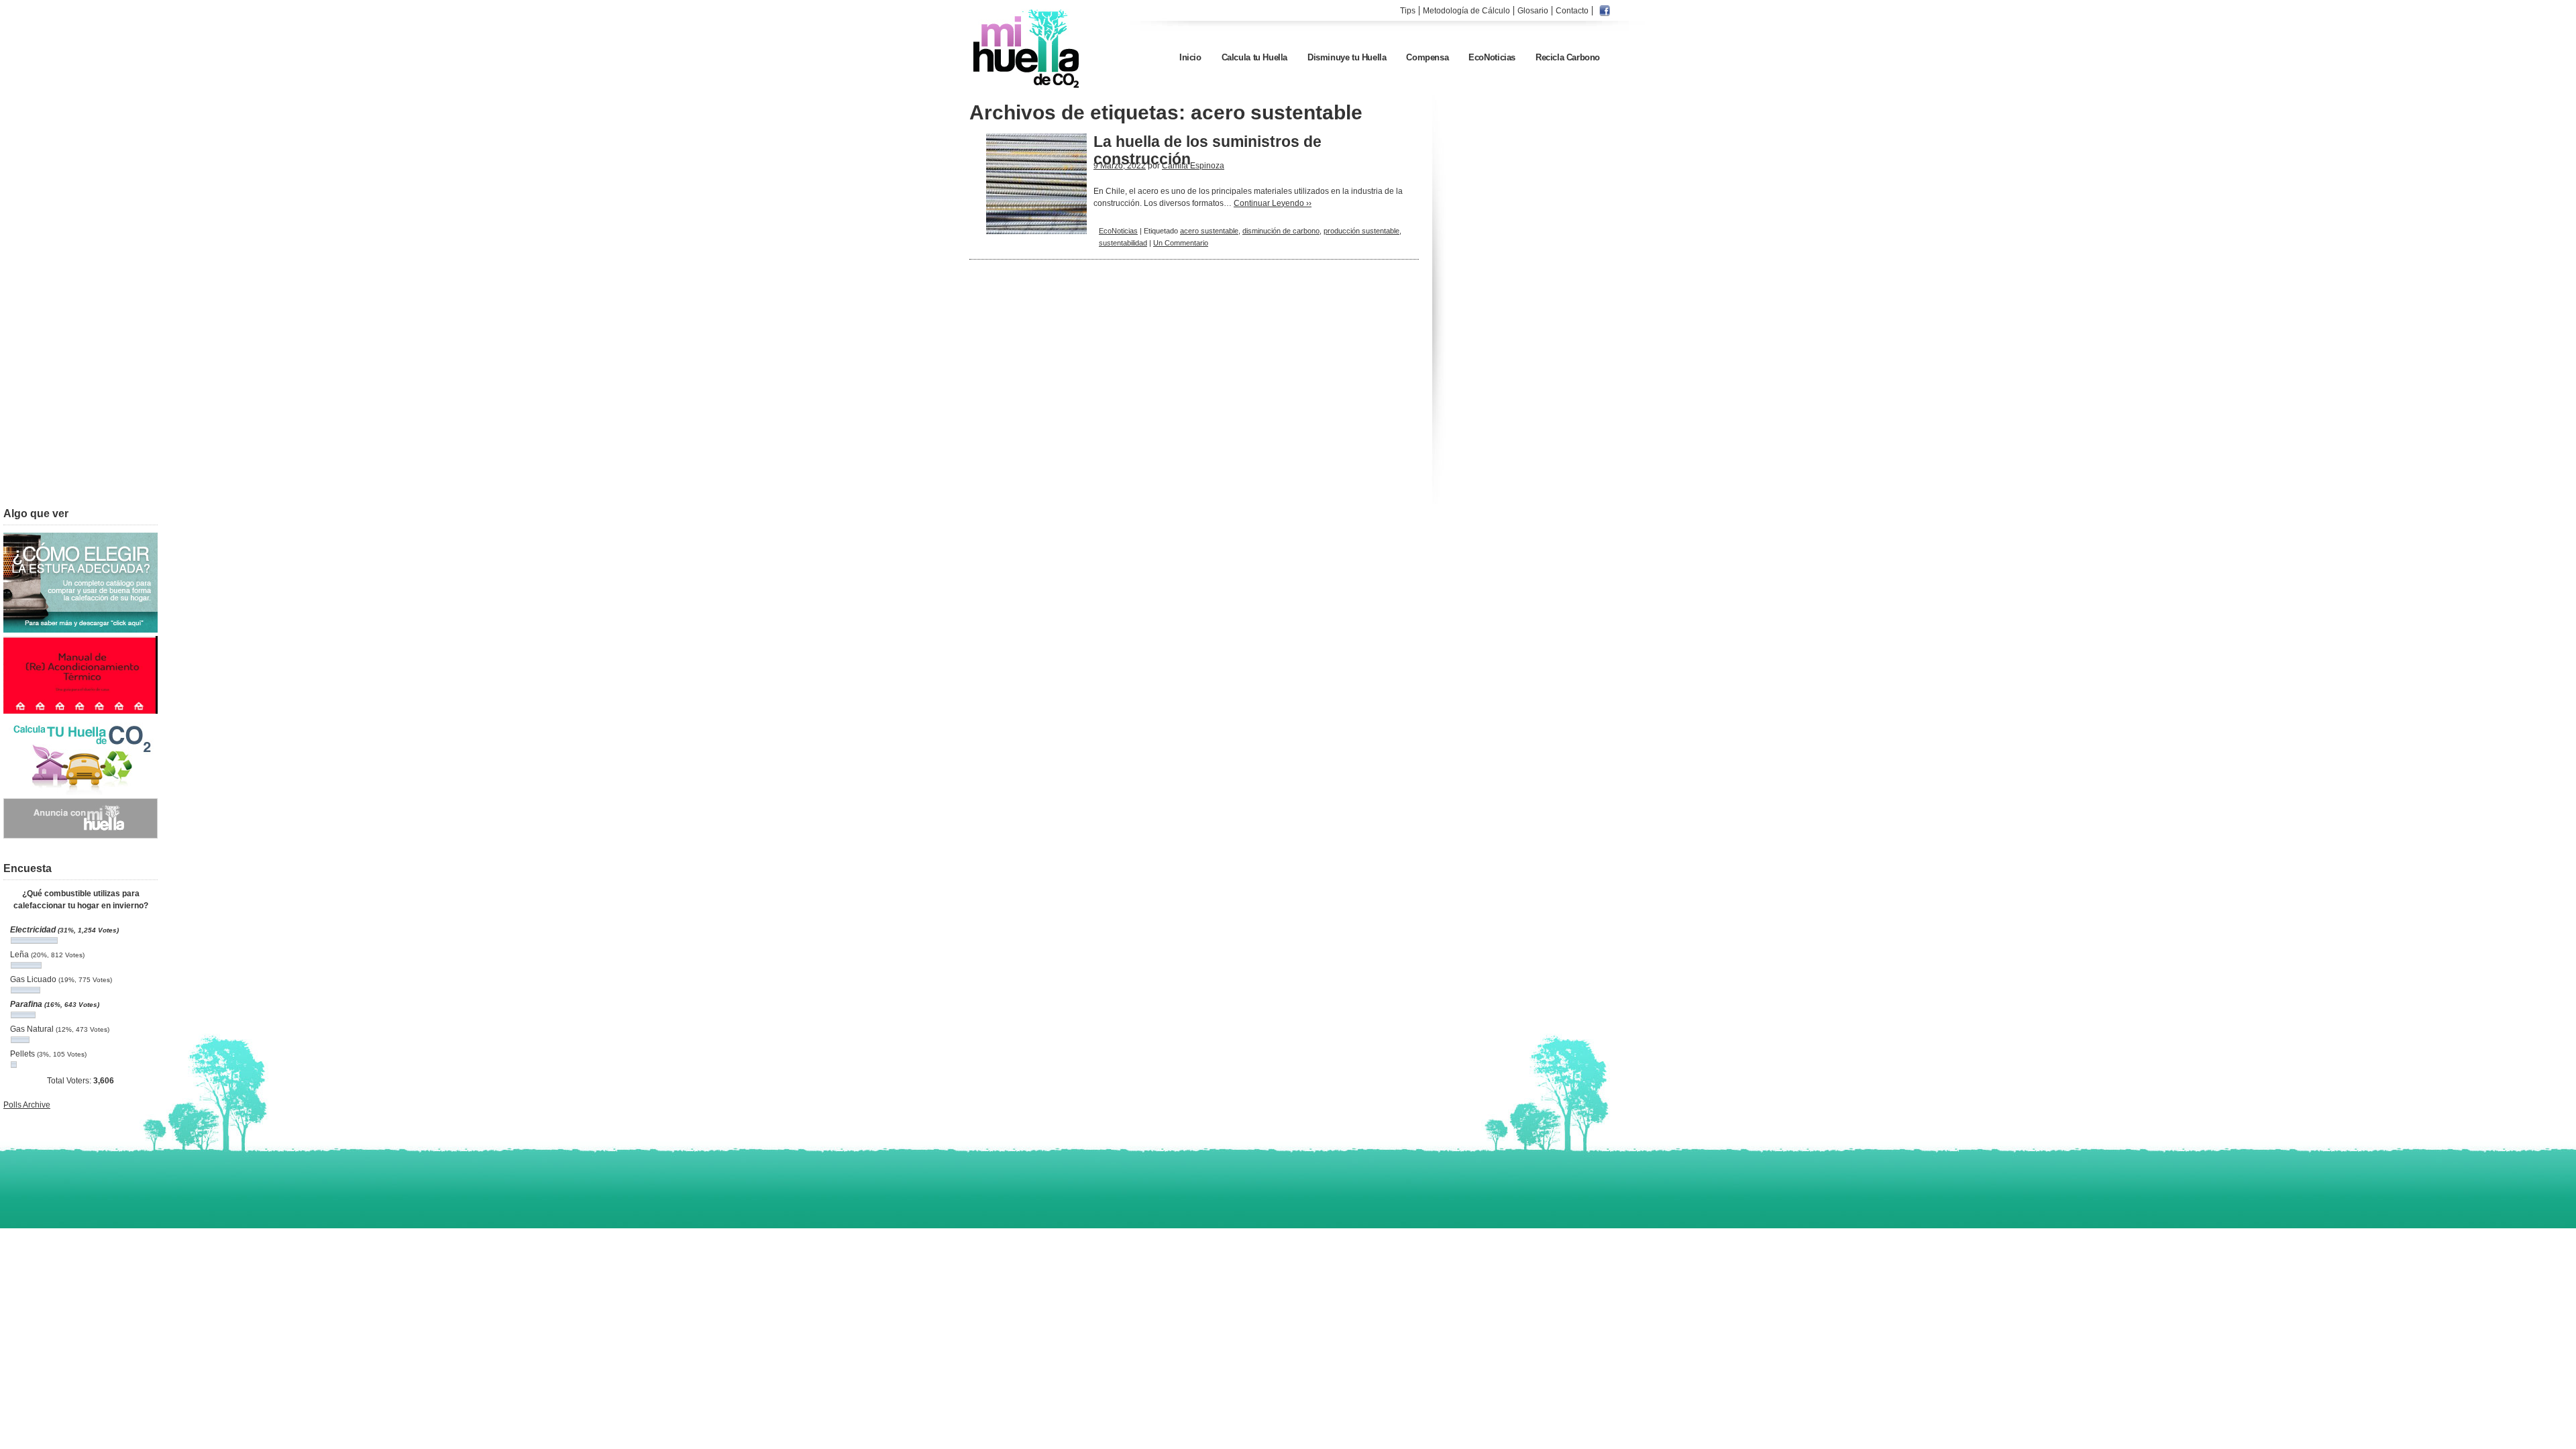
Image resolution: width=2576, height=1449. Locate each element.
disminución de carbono (1281, 231)
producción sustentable (1361, 231)
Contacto (1572, 11)
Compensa (1427, 57)
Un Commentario (1181, 243)
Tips (1408, 11)
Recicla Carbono (1568, 57)
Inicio (1190, 57)
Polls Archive (27, 1105)
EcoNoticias (1492, 57)
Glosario (1533, 11)
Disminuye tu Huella (1347, 57)
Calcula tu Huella (1254, 57)
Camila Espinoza (1193, 166)
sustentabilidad (1123, 243)
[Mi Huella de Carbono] (1027, 87)
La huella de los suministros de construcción (1207, 150)
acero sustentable (1209, 231)
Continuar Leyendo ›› (1273, 203)
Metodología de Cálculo (1466, 11)
